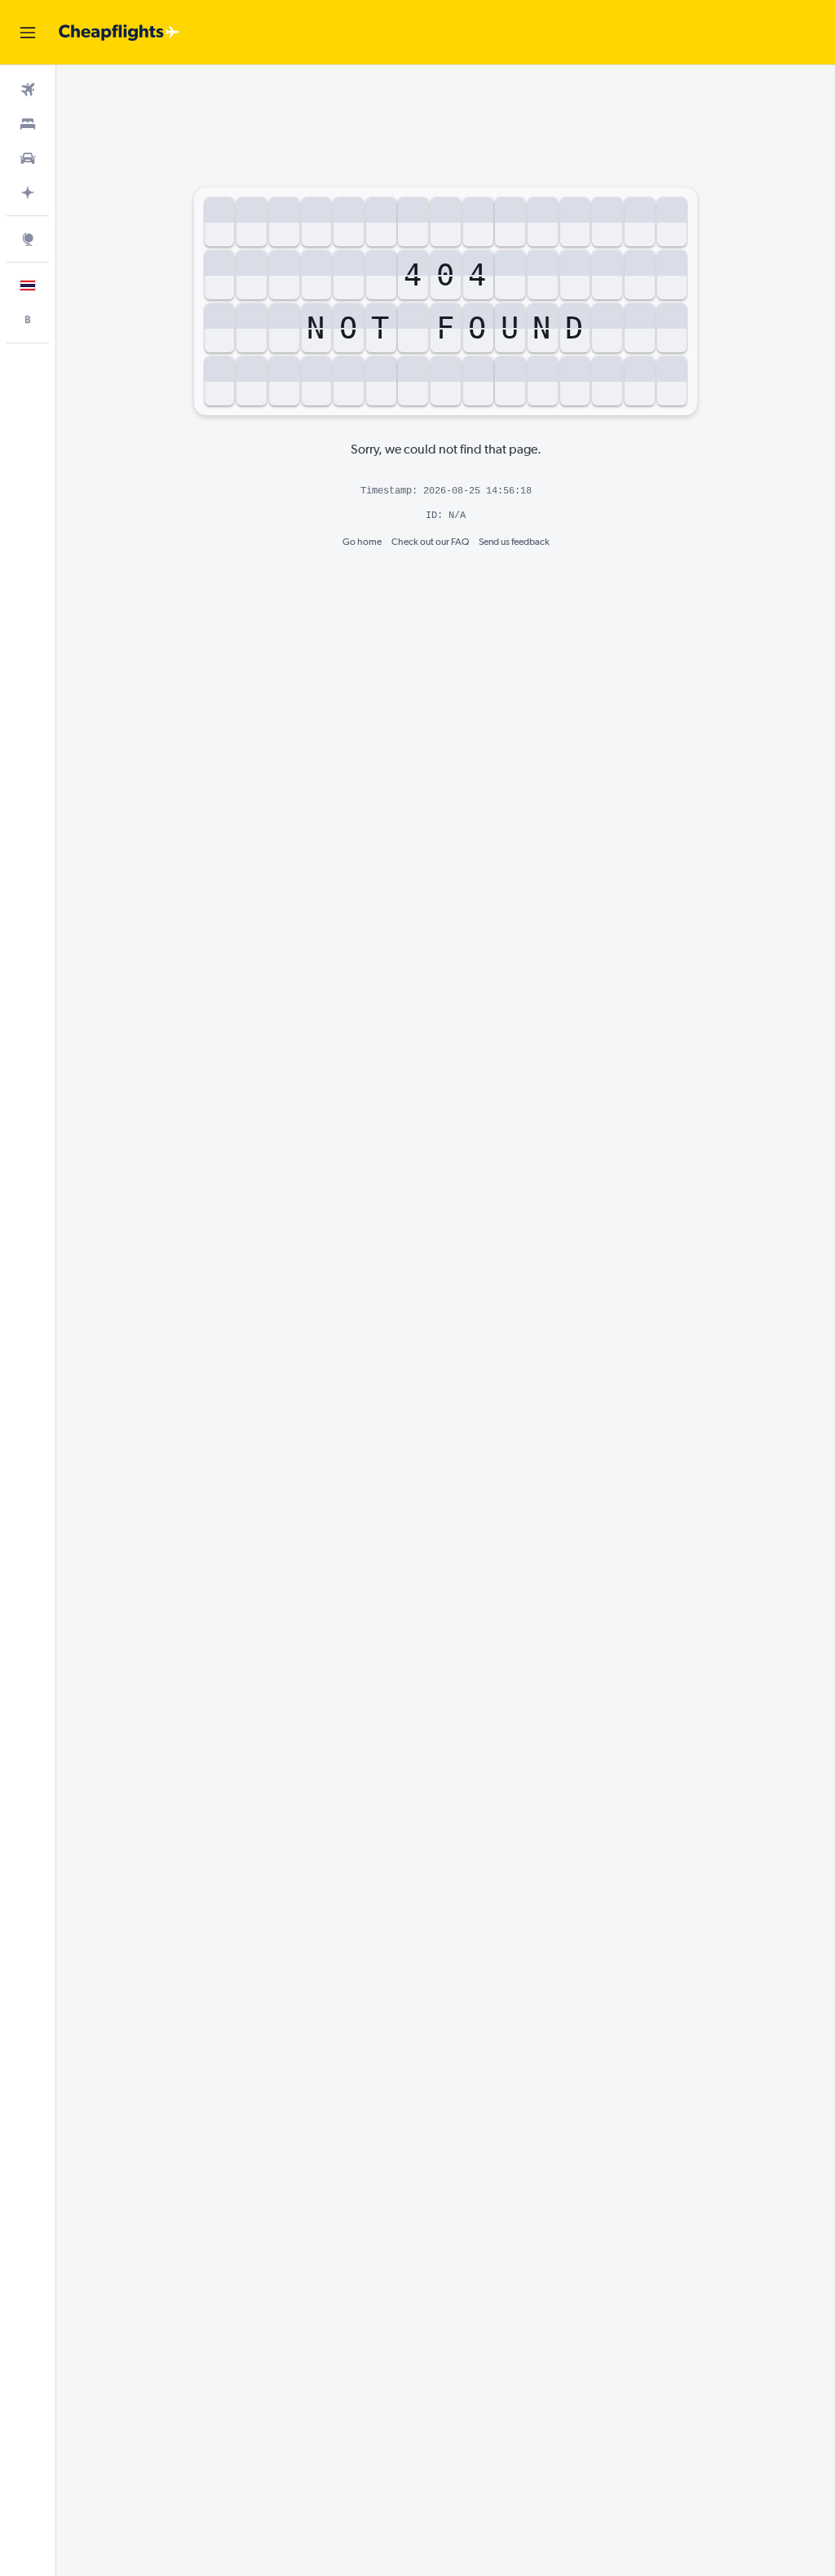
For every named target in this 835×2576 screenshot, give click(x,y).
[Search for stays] (28, 124)
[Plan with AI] (28, 193)
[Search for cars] (28, 158)
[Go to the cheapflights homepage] (119, 33)
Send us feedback (514, 542)
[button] (28, 33)
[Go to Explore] (28, 239)
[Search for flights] (28, 90)
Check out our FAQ (430, 542)
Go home (362, 542)
